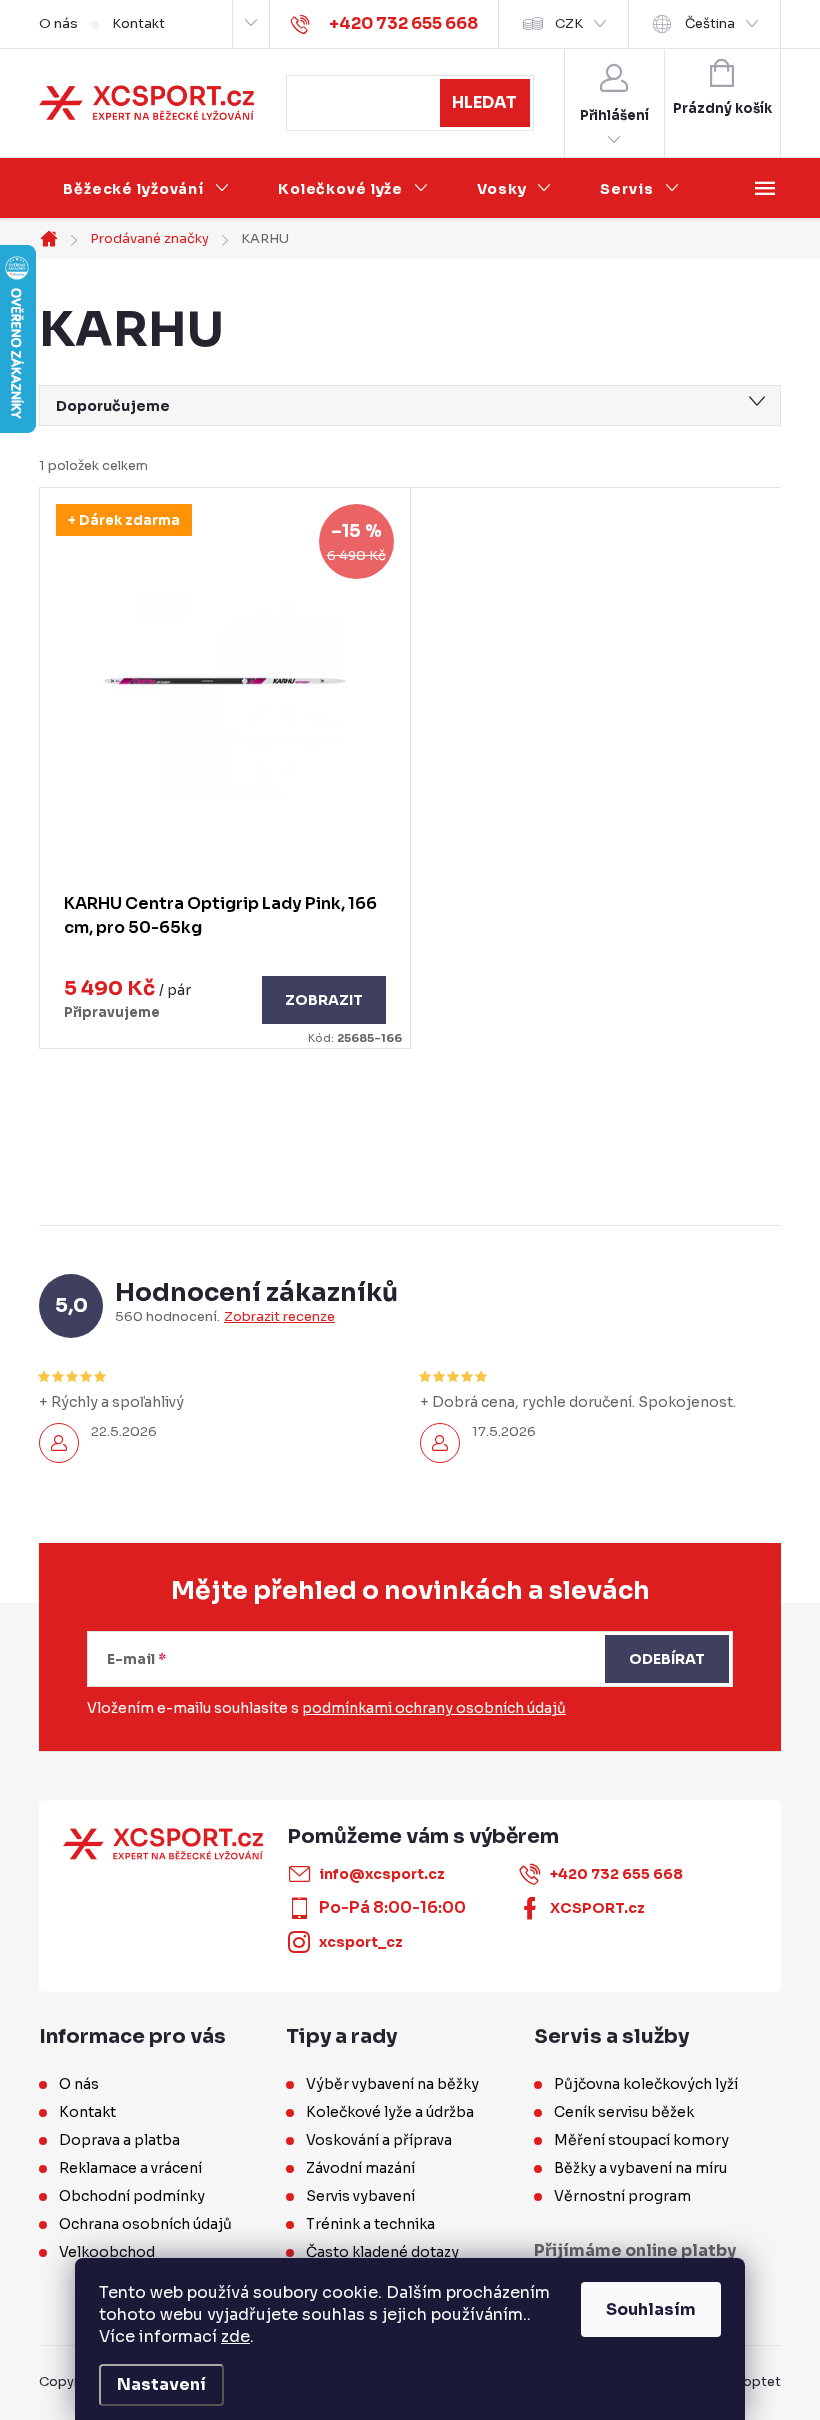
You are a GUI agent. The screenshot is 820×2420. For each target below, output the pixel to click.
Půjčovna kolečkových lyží (646, 2084)
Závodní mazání (360, 2168)
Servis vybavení (360, 2196)
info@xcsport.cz (382, 1874)
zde (235, 2336)
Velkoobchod (107, 2252)
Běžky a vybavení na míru (640, 2168)
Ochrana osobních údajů (145, 2224)
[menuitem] (146, 189)
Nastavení (161, 2384)
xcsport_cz (361, 1942)
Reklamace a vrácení (130, 2168)
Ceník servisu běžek (624, 2112)
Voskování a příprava (379, 2140)
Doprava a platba (119, 2140)
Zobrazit (324, 1000)
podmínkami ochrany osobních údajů (434, 1708)
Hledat (484, 102)
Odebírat (667, 1659)
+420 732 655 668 (616, 1874)
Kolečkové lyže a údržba (390, 2112)
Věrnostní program (622, 2196)
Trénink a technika (370, 2224)
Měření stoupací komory (641, 2140)
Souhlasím (651, 2309)
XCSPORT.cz (597, 1908)
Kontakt (138, 23)
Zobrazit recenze (279, 1317)
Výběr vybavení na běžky (392, 2084)
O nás (58, 23)
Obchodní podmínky (132, 2196)
